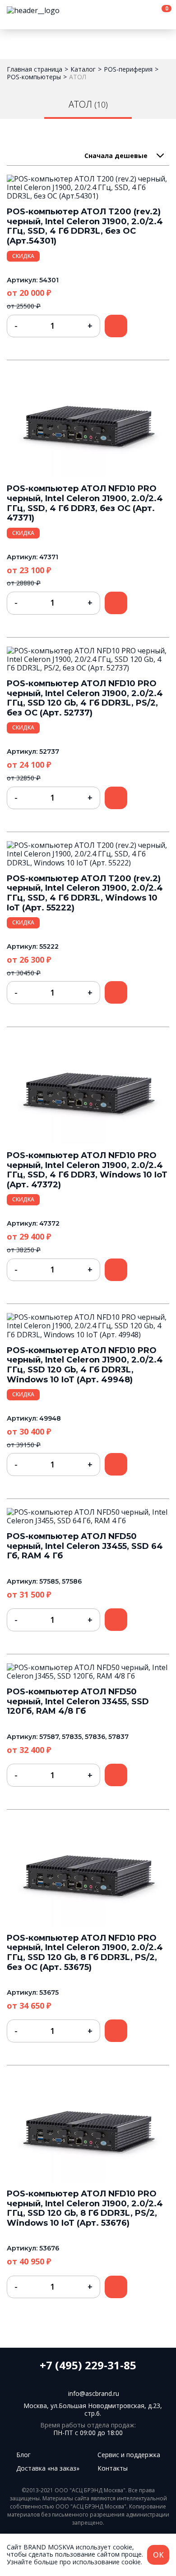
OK (158, 2555)
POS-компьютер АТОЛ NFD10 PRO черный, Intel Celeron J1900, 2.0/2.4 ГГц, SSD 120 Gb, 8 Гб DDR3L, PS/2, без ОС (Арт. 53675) (85, 1953)
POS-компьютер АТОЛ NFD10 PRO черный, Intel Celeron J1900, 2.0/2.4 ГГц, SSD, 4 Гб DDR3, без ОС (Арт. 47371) (85, 503)
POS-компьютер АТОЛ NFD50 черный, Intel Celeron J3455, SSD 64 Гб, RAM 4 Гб (85, 1546)
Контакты (113, 2468)
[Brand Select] (52, 11)
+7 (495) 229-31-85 (88, 2365)
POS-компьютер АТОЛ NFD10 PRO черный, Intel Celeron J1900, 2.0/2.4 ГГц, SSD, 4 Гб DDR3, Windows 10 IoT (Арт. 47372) (87, 1170)
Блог (23, 2455)
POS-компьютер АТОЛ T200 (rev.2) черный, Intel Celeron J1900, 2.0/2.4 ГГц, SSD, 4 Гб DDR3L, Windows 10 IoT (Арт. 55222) (85, 893)
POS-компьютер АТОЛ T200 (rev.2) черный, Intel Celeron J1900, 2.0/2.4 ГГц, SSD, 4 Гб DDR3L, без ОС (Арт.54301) (85, 226)
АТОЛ (78, 77)
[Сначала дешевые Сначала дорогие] (124, 156)
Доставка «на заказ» (48, 2468)
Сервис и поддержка (129, 2455)
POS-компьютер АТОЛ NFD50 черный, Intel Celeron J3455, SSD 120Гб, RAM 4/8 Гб (78, 1701)
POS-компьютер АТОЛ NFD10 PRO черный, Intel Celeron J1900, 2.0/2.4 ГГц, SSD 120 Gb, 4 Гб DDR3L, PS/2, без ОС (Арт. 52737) (85, 698)
